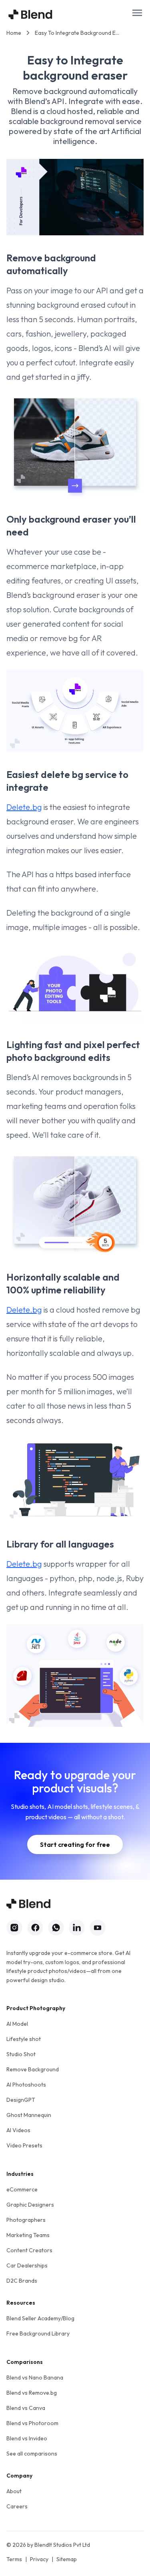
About (14, 2491)
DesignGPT (21, 2100)
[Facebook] (35, 1928)
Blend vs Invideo (27, 2438)
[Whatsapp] (56, 1928)
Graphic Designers (30, 2205)
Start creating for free (75, 1844)
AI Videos (18, 2130)
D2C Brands (22, 2281)
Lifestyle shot (24, 2039)
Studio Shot (21, 2054)
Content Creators (29, 2250)
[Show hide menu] (137, 13)
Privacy (39, 2559)
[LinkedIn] (77, 1928)
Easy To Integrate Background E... (77, 33)
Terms (14, 2559)
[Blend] (30, 14)
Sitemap (67, 2559)
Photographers (26, 2220)
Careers (17, 2506)
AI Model (17, 2024)
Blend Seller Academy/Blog (40, 2318)
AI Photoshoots (26, 2085)
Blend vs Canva (26, 2408)
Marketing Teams (28, 2235)
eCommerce (22, 2189)
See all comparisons (32, 2454)
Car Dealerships (27, 2265)
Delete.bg (24, 807)
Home (14, 33)
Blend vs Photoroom (32, 2423)
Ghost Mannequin (29, 2115)
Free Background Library (38, 2333)
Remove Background (33, 2069)
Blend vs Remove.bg (32, 2393)
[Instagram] (14, 1928)
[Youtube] (98, 1928)
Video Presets (24, 2145)
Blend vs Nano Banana (35, 2378)
